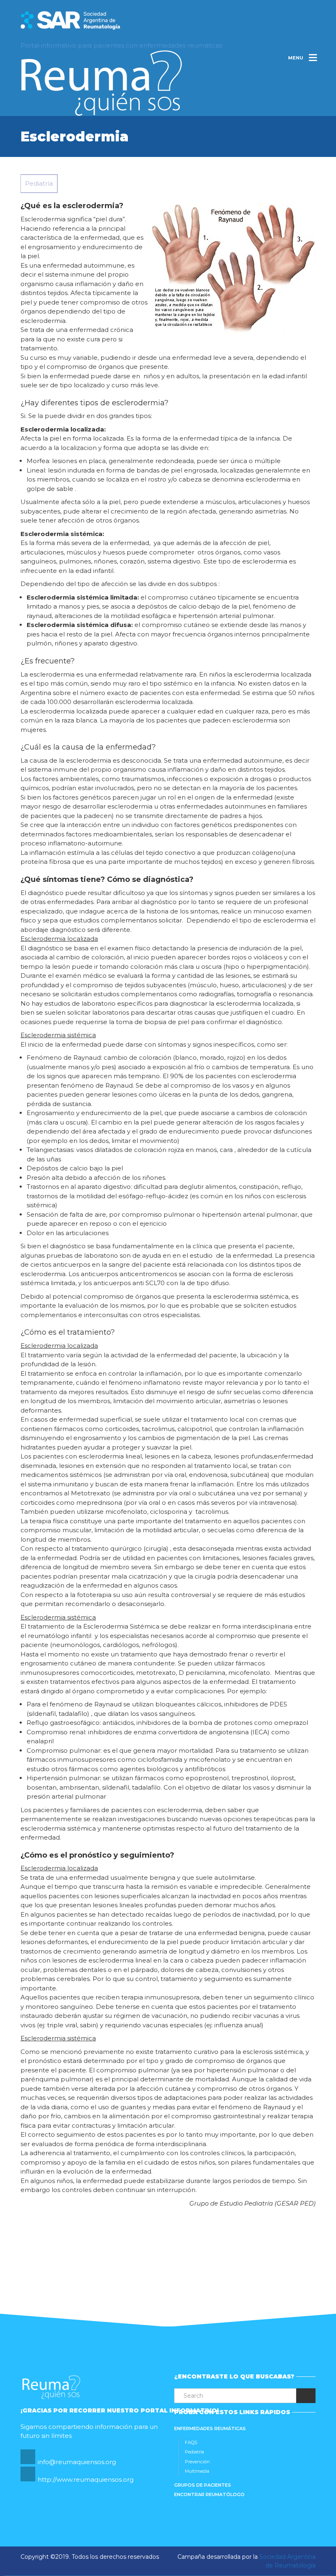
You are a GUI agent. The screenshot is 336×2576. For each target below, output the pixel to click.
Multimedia (197, 2471)
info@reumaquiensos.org (77, 2462)
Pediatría (194, 2452)
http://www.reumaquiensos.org (86, 2479)
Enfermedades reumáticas (210, 2428)
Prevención (197, 2462)
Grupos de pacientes (203, 2485)
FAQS (191, 2442)
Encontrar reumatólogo (209, 2494)
